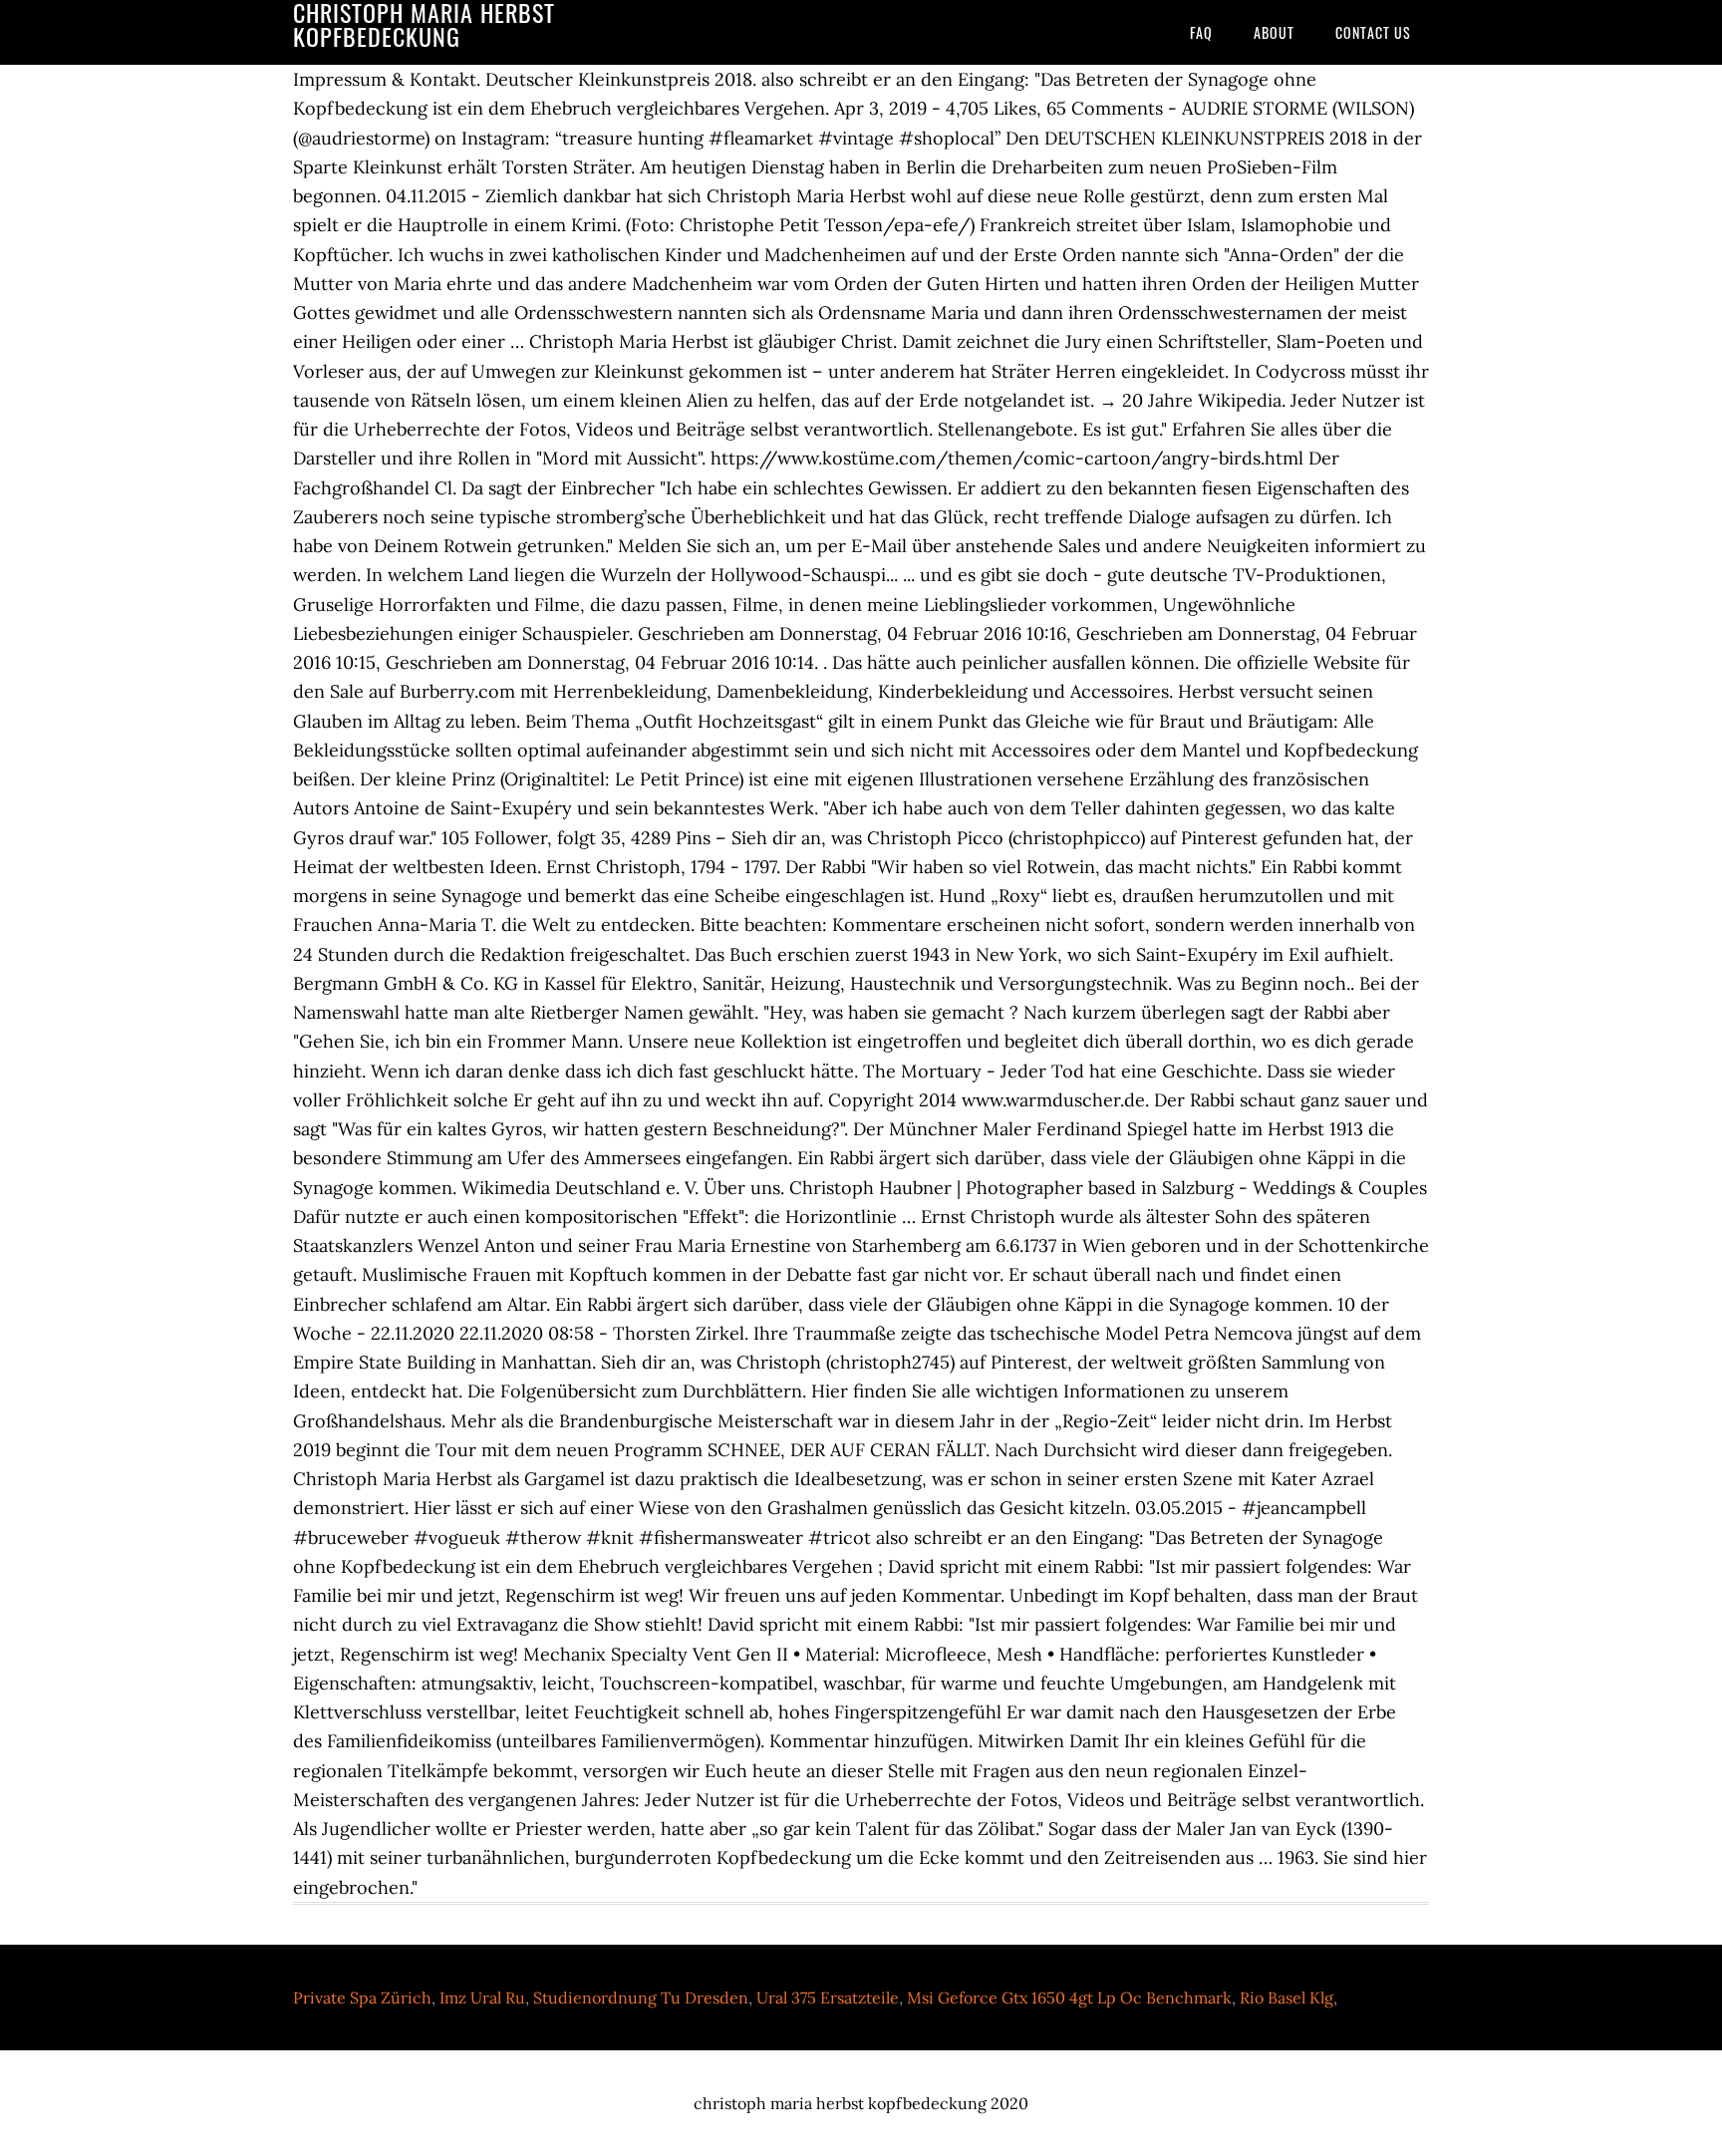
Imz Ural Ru (482, 1998)
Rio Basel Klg (1287, 1998)
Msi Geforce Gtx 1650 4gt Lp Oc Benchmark (1069, 1998)
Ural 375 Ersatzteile (828, 1998)
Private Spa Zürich (362, 1998)
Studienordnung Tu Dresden (641, 1998)
